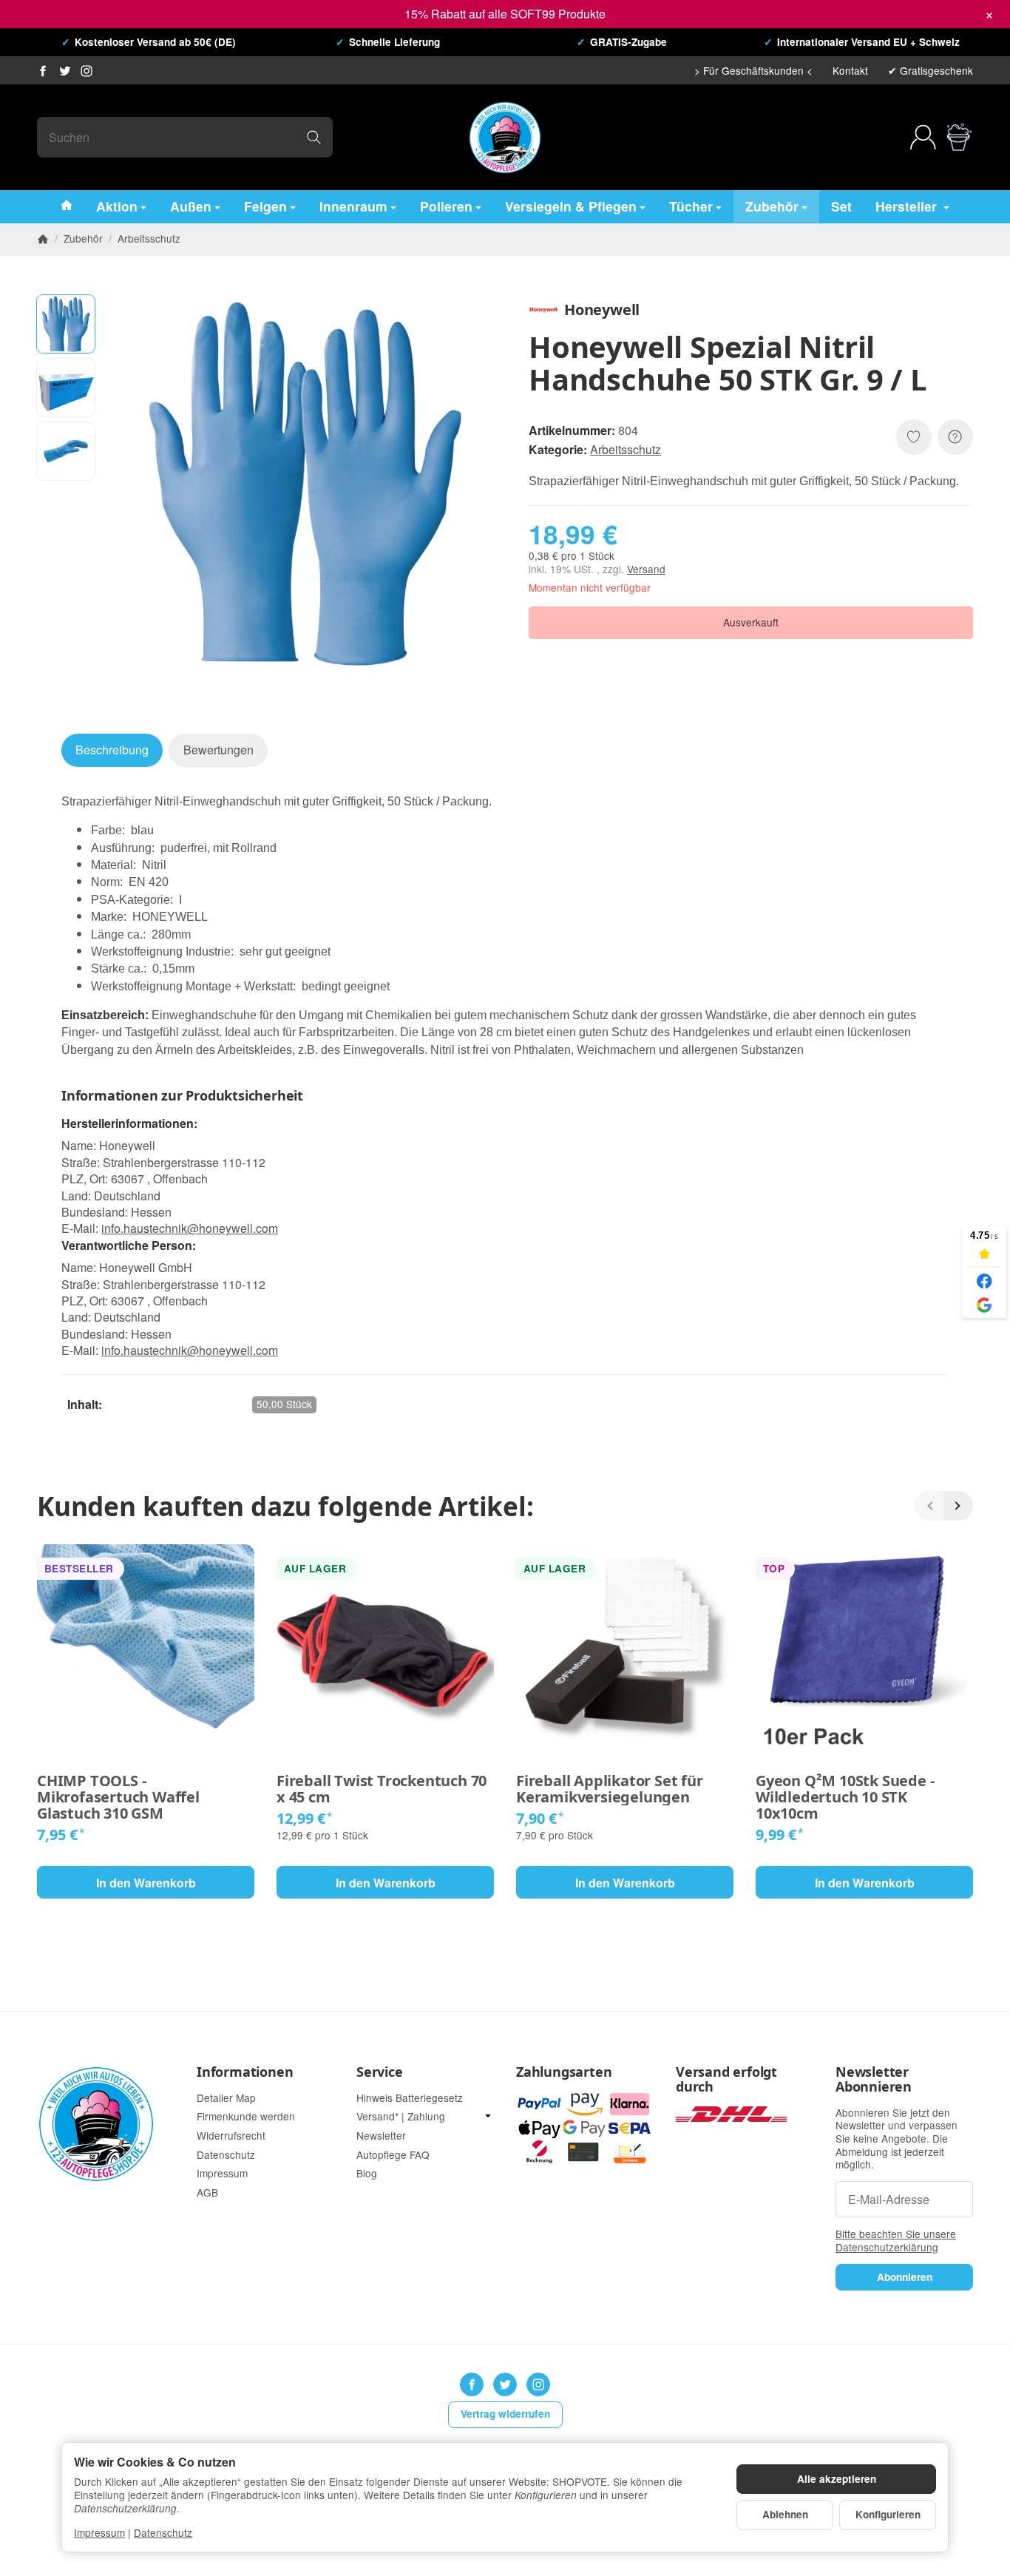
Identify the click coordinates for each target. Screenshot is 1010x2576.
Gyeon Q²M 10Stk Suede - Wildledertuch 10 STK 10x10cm (845, 1797)
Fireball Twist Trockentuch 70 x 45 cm (382, 1789)
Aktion (117, 205)
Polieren (446, 205)
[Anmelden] (923, 137)
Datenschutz (163, 2532)
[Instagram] (87, 71)
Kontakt (850, 70)
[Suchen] (314, 137)
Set (841, 205)
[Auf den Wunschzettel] (914, 437)
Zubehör (772, 205)
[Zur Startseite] (505, 138)
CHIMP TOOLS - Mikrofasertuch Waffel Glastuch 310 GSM (118, 1797)
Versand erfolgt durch (726, 2080)
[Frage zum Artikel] (955, 437)
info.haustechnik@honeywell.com (190, 1228)
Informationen (245, 2072)
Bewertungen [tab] (218, 750)
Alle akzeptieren (837, 2479)
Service (380, 2072)
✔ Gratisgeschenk (931, 70)
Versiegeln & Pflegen (571, 205)
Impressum (99, 2532)
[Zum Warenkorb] (959, 137)
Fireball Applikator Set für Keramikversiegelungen (610, 1789)
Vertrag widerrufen (505, 2414)
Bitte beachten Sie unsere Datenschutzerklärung (896, 2240)
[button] (66, 324)
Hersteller (908, 205)
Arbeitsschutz (626, 449)
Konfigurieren (888, 2514)
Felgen (265, 205)
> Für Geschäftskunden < (753, 70)
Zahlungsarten (564, 2072)
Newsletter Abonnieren (874, 2080)
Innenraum (353, 205)
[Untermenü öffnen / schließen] (488, 2116)
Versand (646, 569)
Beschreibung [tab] (112, 750)
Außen (191, 205)
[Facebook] (43, 71)
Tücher (691, 205)
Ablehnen (785, 2514)
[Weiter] (958, 1506)
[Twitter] (65, 71)
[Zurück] (929, 1506)
